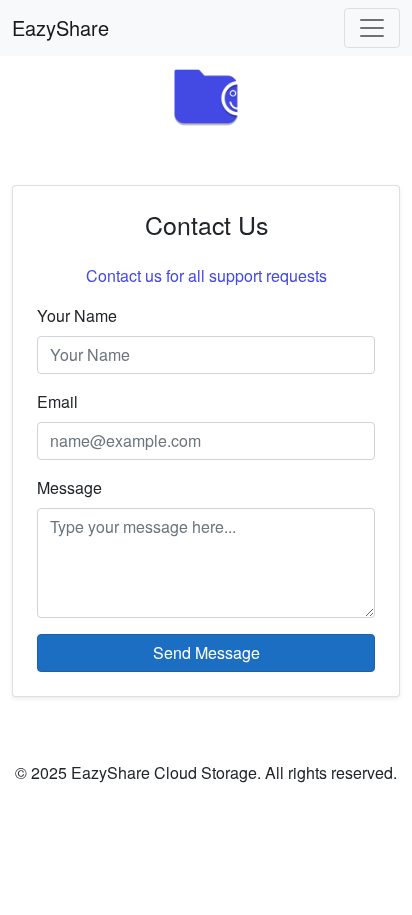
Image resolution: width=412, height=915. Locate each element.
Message (69, 487)
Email (57, 401)
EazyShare (60, 27)
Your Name (77, 315)
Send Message (206, 652)
